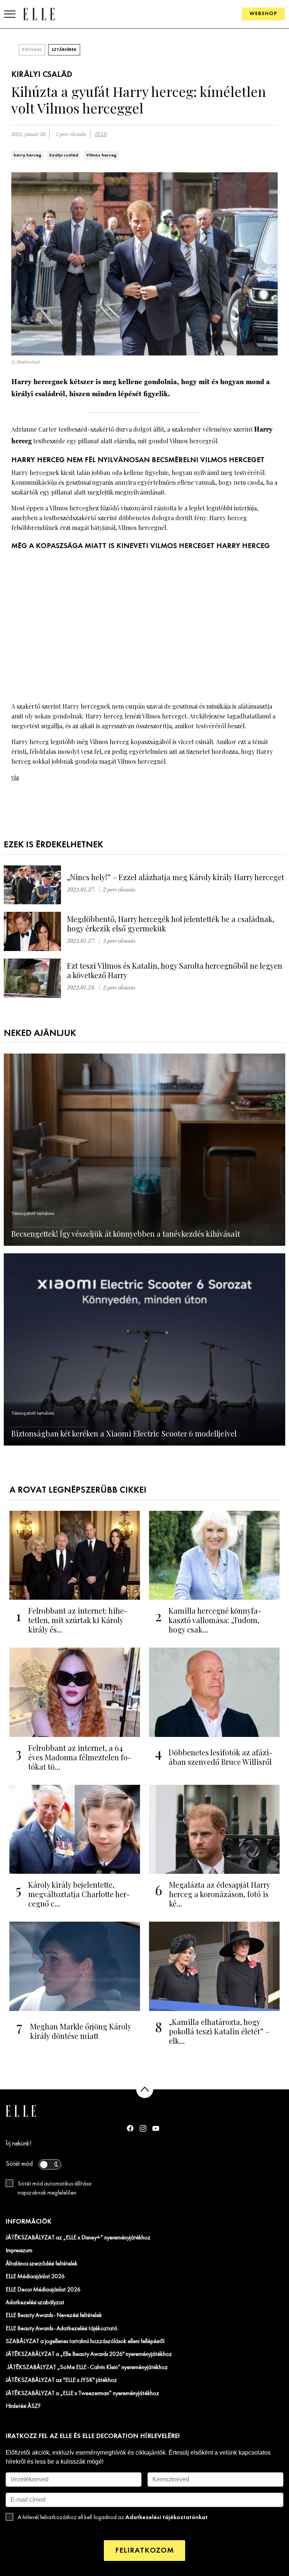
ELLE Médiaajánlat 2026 (35, 2277)
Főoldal (32, 50)
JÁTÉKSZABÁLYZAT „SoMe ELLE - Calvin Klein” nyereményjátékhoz (87, 2368)
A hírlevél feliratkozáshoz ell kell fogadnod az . (113, 2517)
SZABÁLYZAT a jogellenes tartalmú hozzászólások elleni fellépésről (85, 2342)
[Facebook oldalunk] (130, 2128)
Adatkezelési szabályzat (35, 2303)
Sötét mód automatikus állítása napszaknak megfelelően (55, 2189)
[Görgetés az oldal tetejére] (145, 2090)
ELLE (101, 134)
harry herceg (27, 155)
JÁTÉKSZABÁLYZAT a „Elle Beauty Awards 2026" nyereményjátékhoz (89, 2354)
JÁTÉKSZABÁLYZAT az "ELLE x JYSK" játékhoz (61, 2380)
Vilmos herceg (101, 155)
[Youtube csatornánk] (156, 2128)
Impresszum (19, 2251)
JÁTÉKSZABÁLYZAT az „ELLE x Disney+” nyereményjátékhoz (78, 2238)
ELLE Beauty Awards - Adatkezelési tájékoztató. (62, 2329)
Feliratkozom (144, 2551)
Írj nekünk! (19, 2144)
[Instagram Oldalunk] (143, 2128)
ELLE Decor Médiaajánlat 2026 (43, 2290)
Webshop (263, 14)
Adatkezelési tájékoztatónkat (167, 2517)
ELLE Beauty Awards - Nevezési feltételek (54, 2316)
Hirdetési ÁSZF (23, 2406)
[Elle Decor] (39, 14)
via (15, 777)
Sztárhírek (64, 50)
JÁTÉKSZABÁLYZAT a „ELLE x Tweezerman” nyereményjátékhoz (82, 2394)
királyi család (64, 155)
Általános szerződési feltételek (42, 2264)
